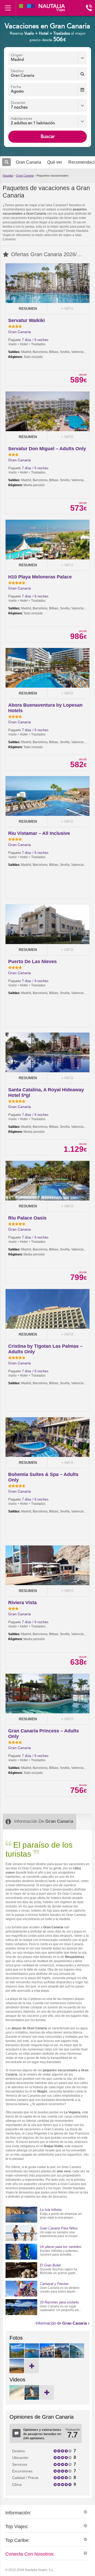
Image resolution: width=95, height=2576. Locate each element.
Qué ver (55, 162)
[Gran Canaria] (17, 2399)
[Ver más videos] (47, 2392)
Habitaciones (22, 119)
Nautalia (8, 176)
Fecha (16, 87)
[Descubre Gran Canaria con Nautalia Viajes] (32, 2399)
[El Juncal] (32, 2357)
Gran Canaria (25, 176)
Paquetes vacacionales (53, 176)
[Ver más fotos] (32, 2366)
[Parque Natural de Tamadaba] (17, 2357)
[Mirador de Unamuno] (62, 2357)
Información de (61, 2323)
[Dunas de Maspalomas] (17, 2372)
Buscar (48, 137)
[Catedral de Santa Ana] (47, 2357)
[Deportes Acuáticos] (77, 2357)
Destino (17, 71)
